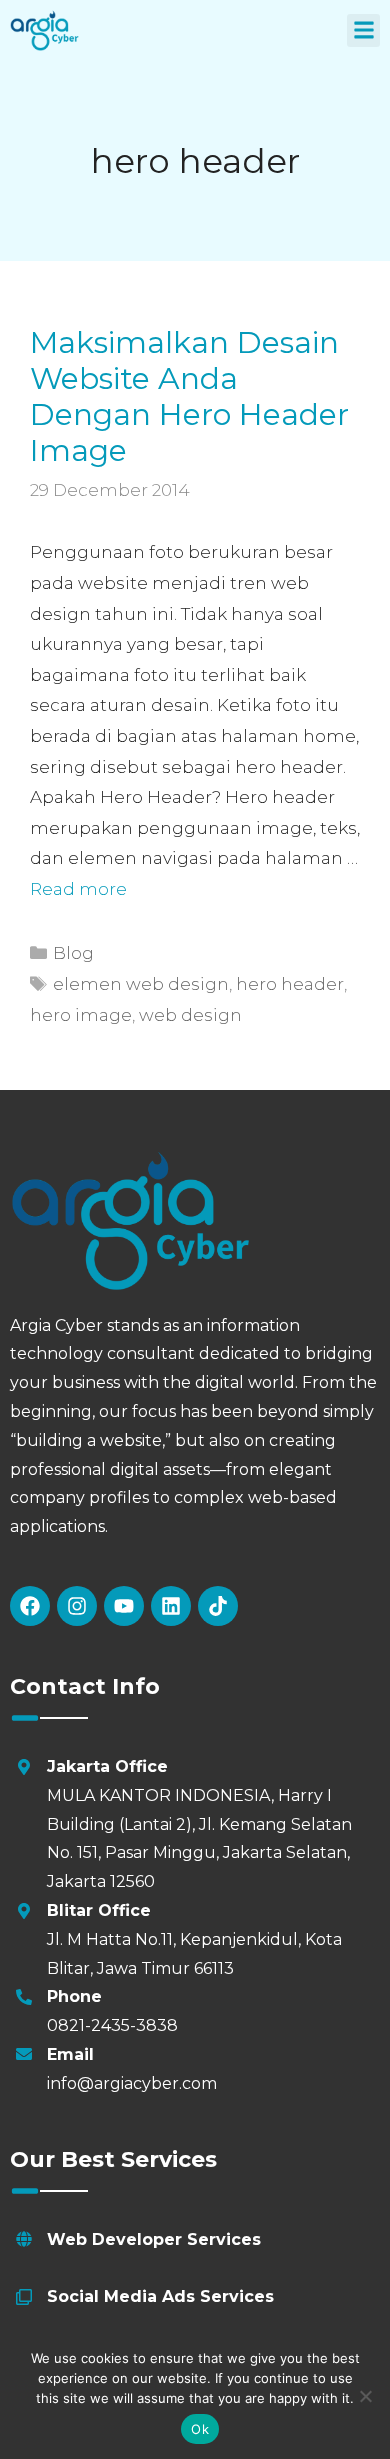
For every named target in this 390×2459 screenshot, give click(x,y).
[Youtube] (124, 1606)
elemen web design (141, 984)
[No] (365, 2396)
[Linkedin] (171, 1606)
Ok (200, 2429)
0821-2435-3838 (112, 2025)
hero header (290, 984)
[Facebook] (30, 1606)
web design (190, 1015)
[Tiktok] (218, 1606)
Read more (78, 889)
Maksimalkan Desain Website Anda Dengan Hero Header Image (189, 396)
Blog (73, 953)
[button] (363, 30)
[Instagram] (77, 1606)
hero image (81, 1015)
